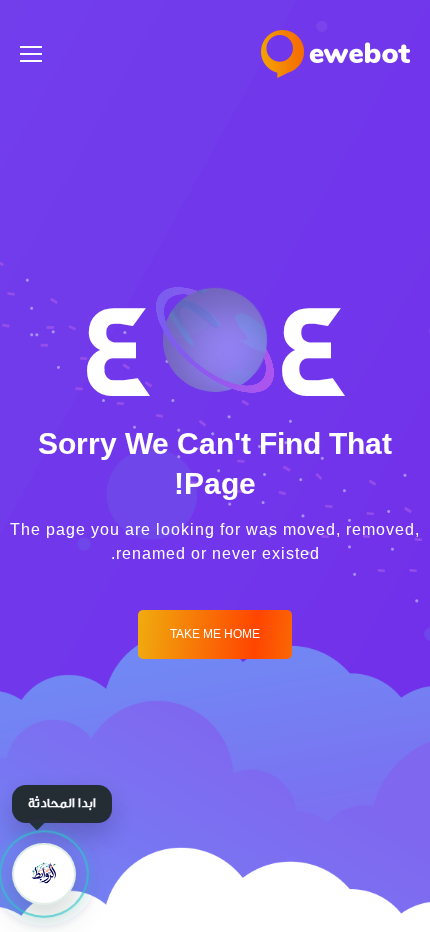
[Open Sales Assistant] (44, 874)
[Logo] (335, 54)
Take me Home (215, 634)
